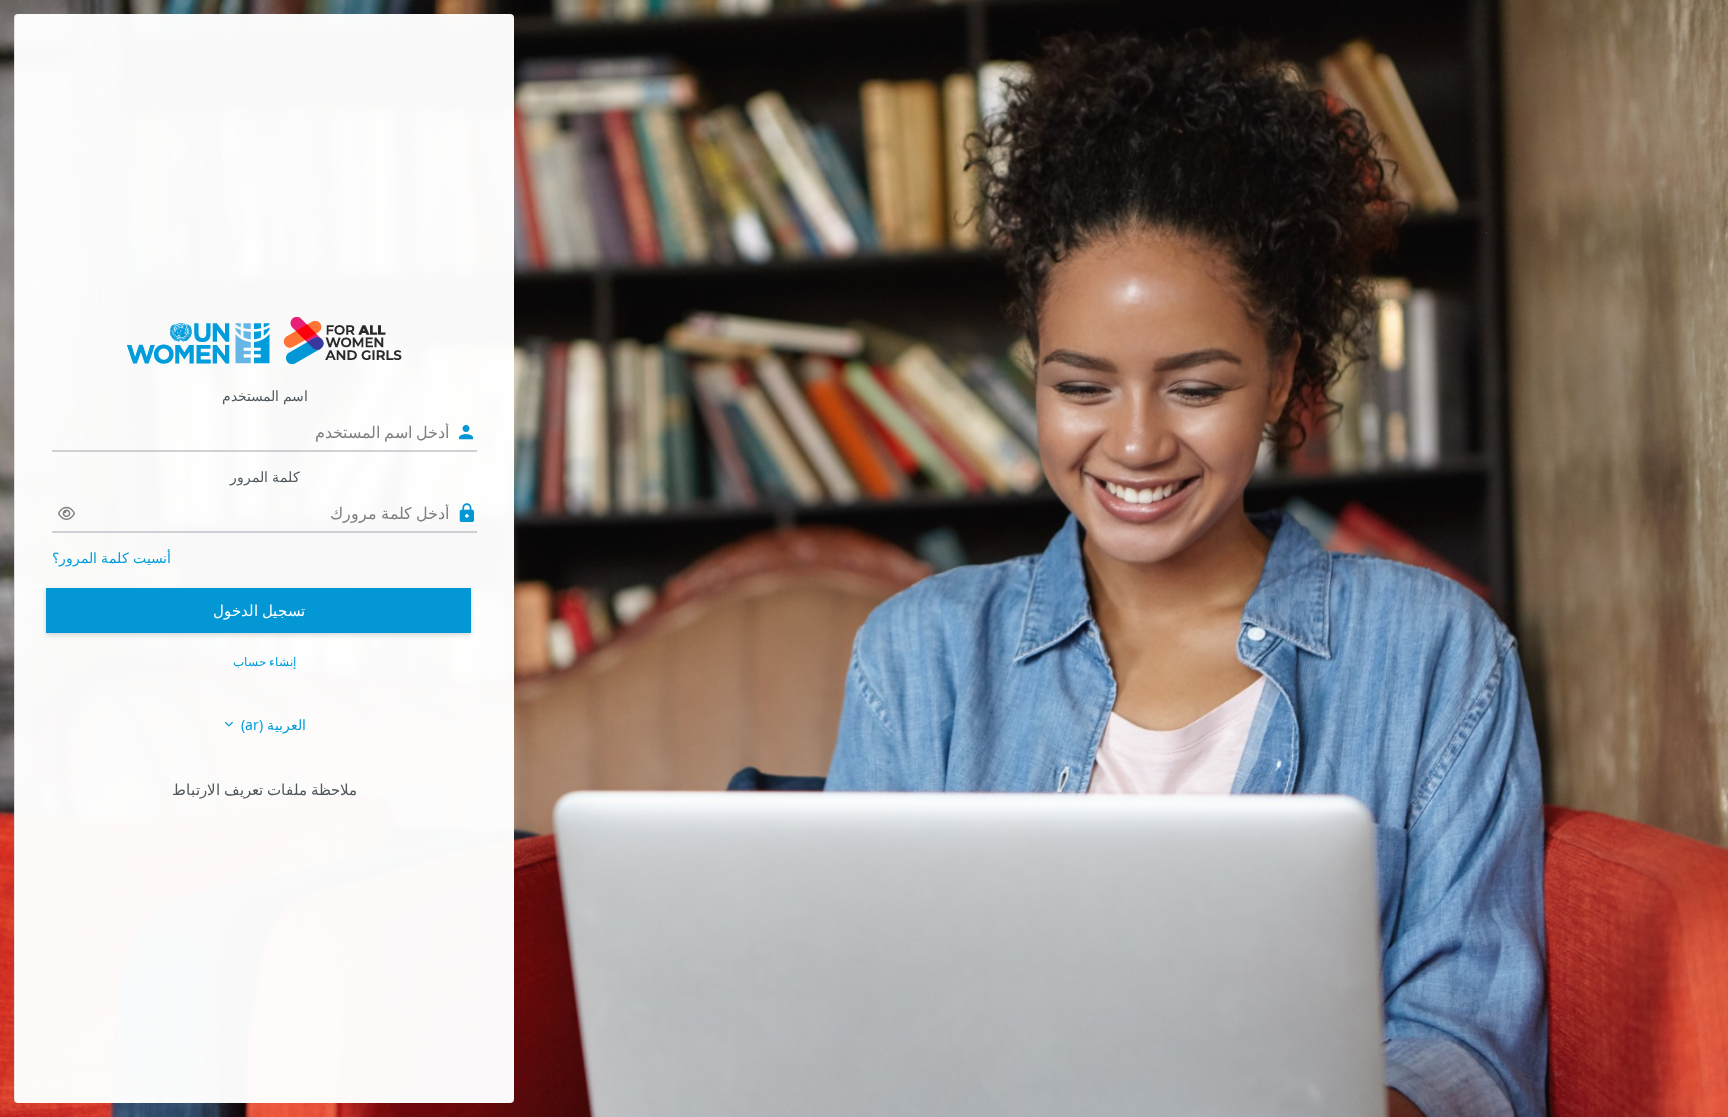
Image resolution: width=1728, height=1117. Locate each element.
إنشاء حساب (264, 661)
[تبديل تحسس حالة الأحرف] (66, 513)
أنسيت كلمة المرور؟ (111, 557)
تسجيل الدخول (259, 610)
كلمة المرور (265, 476)
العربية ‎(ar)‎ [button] (271, 724)
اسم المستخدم (265, 395)
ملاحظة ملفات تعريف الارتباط (264, 789)
